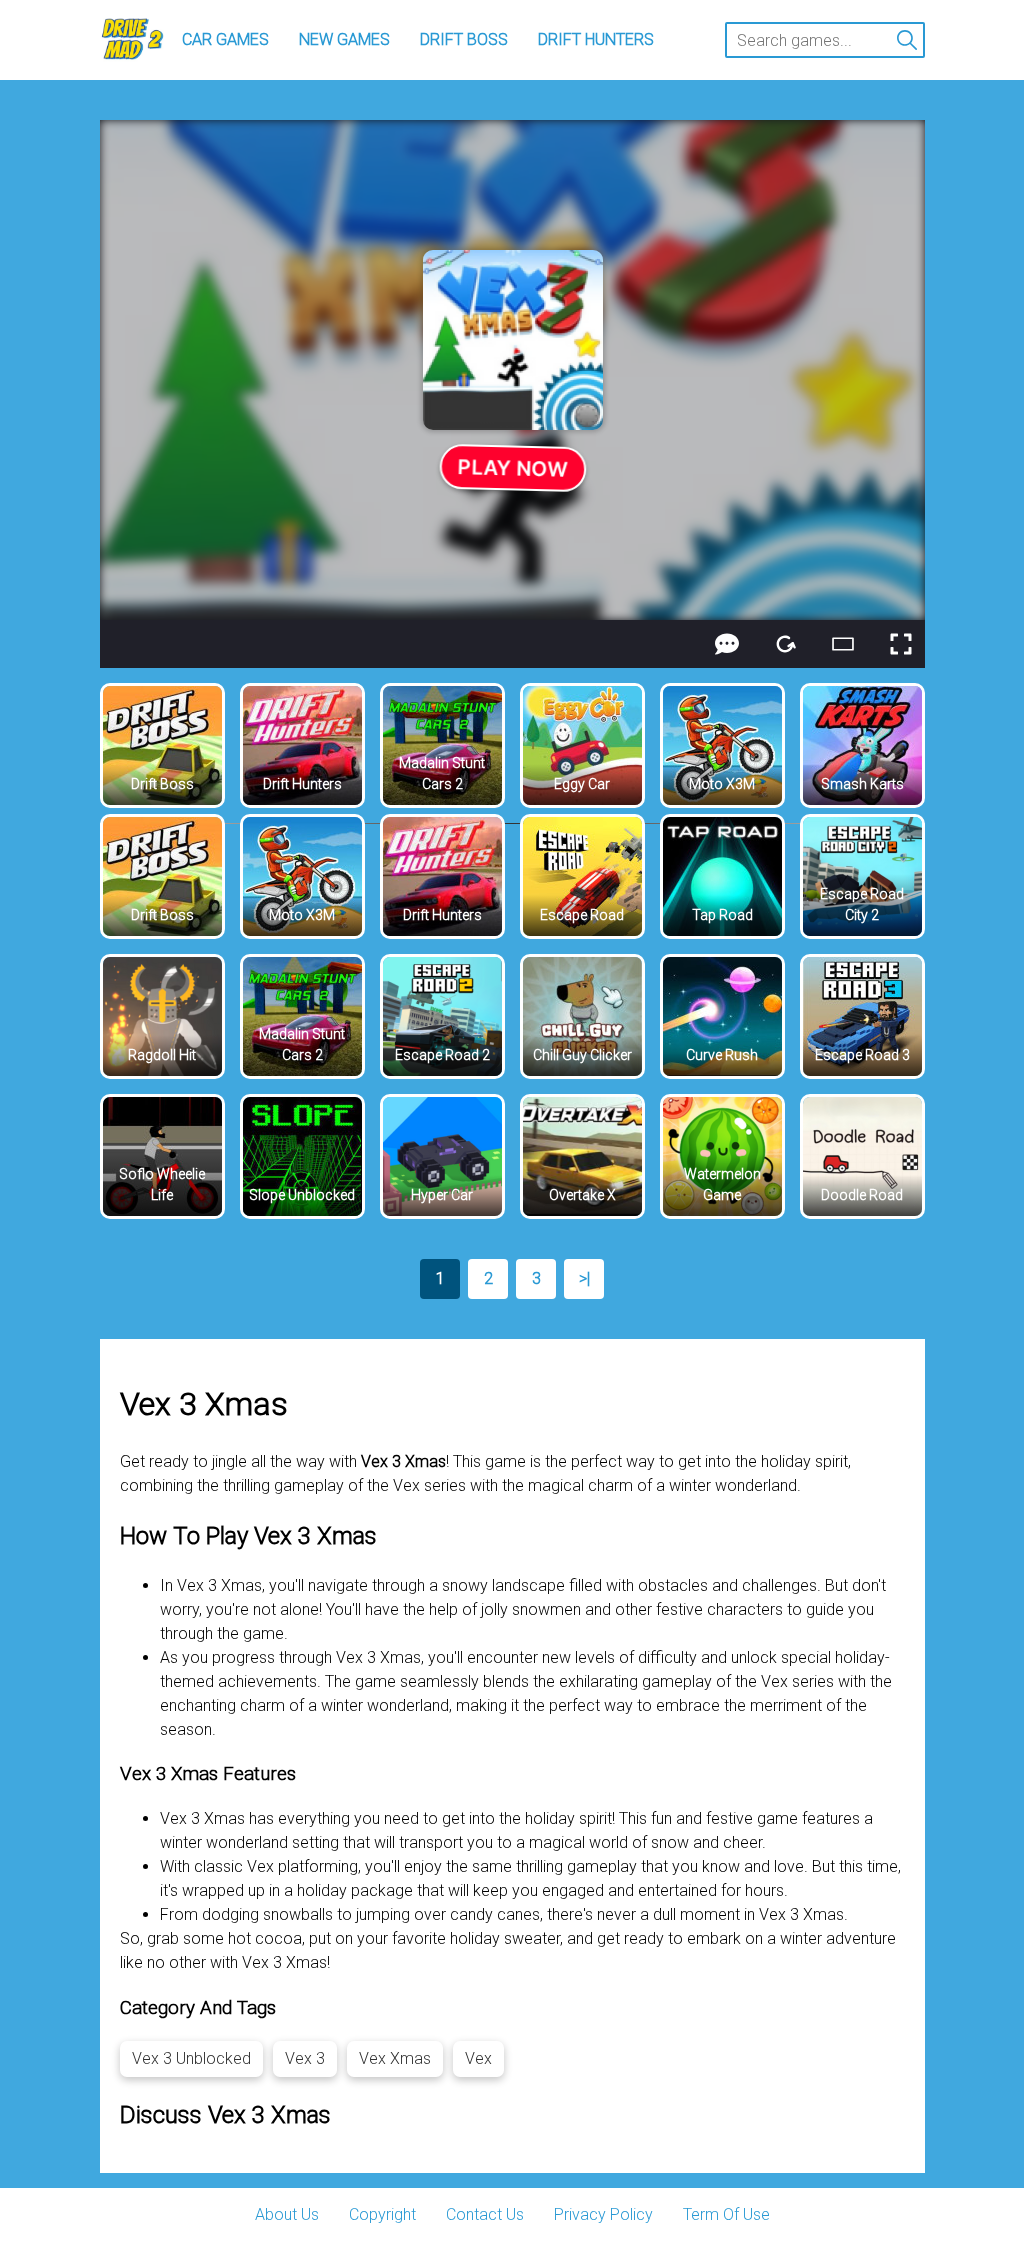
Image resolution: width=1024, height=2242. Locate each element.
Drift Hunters (596, 39)
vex (478, 2058)
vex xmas (395, 2058)
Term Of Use (726, 2214)
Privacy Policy (603, 2214)
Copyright (382, 2214)
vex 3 (305, 2058)
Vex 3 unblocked (191, 2058)
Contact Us (485, 2214)
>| (584, 1278)
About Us (287, 2214)
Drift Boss (464, 39)
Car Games (225, 39)
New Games (344, 39)
